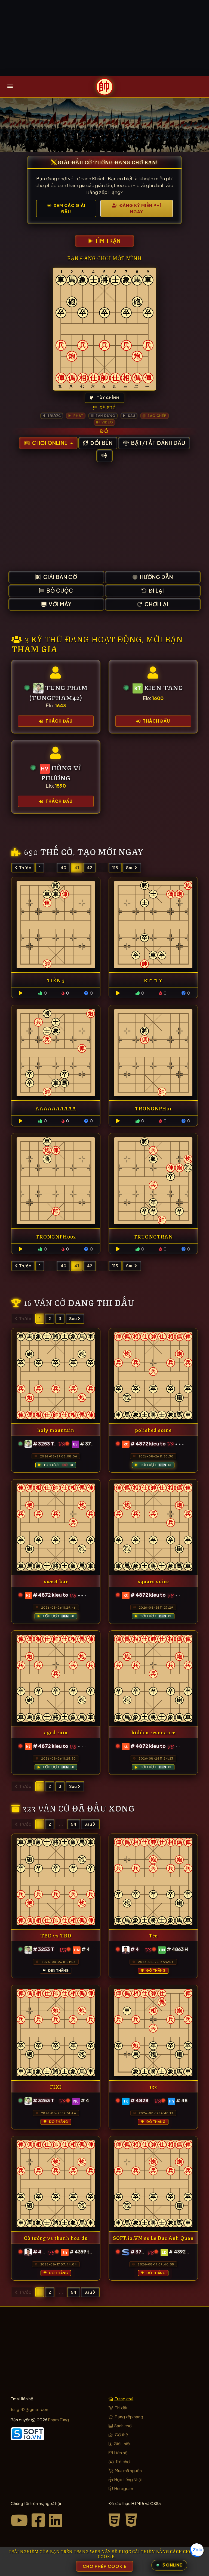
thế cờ (57, 851)
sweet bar (56, 1581)
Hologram (123, 2488)
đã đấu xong (103, 1808)
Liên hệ (120, 2452)
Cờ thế (121, 2434)
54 (74, 1824)
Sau (130, 867)
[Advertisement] (104, 38)
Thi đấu (121, 2408)
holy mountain (56, 1430)
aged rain (56, 1732)
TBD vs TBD (56, 1935)
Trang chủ (124, 2399)
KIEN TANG (164, 687)
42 (90, 867)
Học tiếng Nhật (128, 2479)
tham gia (34, 648)
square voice (153, 1581)
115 (115, 867)
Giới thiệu (122, 2443)
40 (63, 867)
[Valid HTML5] (116, 2520)
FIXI (56, 2086)
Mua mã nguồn (128, 2470)
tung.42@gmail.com (30, 2409)
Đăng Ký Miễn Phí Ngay (140, 208)
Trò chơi (123, 2461)
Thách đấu (59, 721)
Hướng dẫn (156, 577)
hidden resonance (153, 1732)
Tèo (153, 1935)
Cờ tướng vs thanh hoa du (56, 2238)
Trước (25, 867)
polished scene (153, 1430)
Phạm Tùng (59, 2419)
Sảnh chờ (123, 2425)
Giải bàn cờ (60, 577)
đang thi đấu (101, 1302)
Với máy (60, 604)
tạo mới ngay (110, 851)
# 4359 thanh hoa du (93, 2252)
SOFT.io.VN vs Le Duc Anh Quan (153, 2238)
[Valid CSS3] (132, 2520)
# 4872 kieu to (148, 1444)
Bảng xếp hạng (129, 2416)
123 (153, 2086)
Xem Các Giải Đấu (69, 208)
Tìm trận (107, 241)
